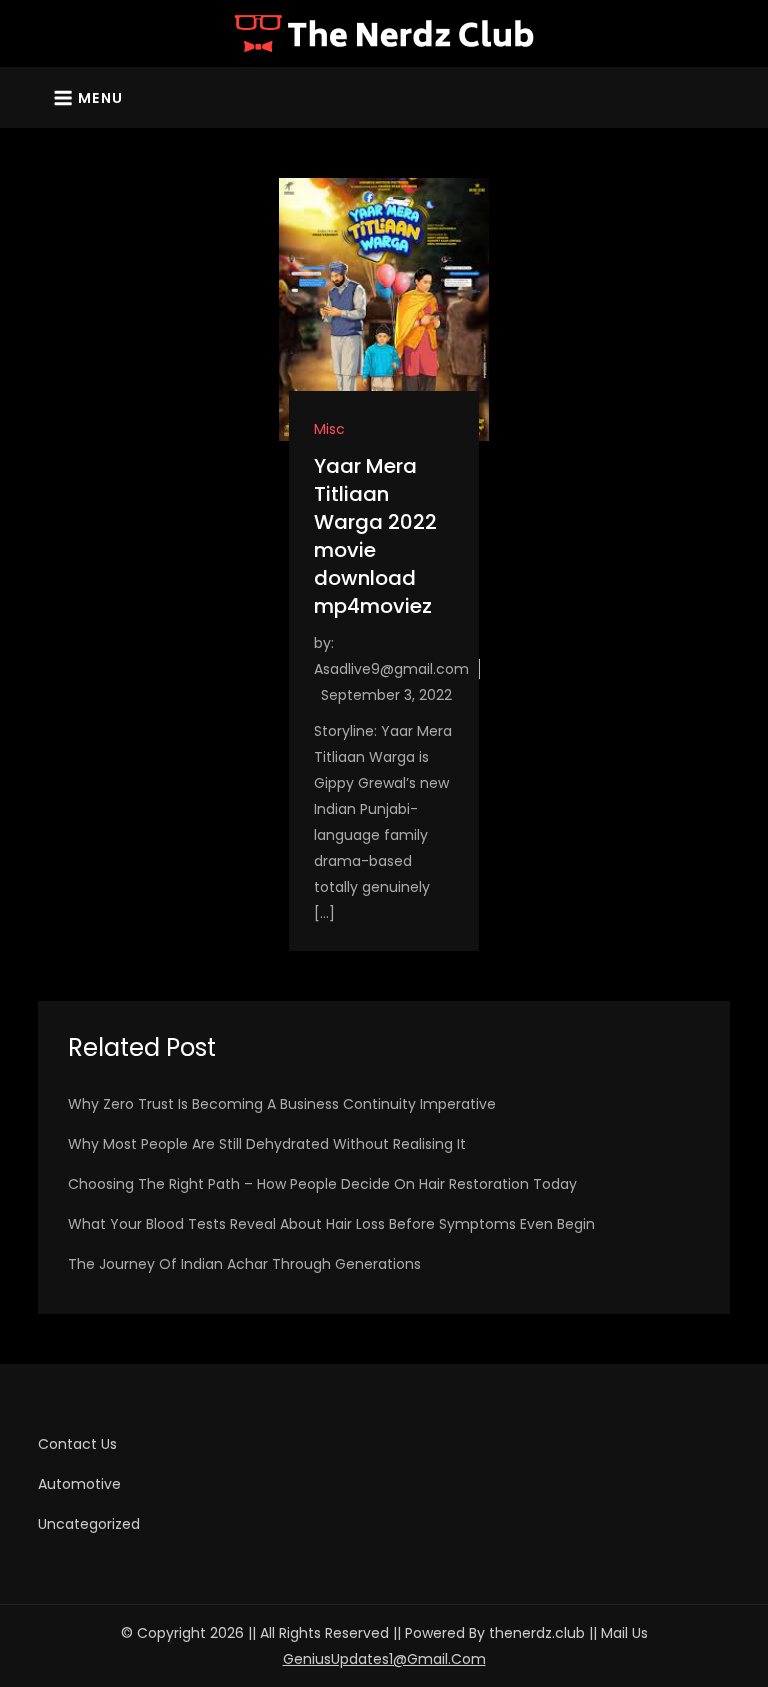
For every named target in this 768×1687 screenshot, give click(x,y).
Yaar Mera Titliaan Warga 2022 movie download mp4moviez (375, 536)
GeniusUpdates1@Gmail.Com (384, 1659)
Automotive (79, 1484)
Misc (329, 429)
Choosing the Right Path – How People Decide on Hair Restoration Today (322, 1184)
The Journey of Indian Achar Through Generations (244, 1264)
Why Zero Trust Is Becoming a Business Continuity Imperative (282, 1104)
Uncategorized (89, 1524)
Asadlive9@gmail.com (391, 669)
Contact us (77, 1444)
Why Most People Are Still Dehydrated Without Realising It (267, 1144)
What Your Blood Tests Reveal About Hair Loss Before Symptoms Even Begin (331, 1224)
